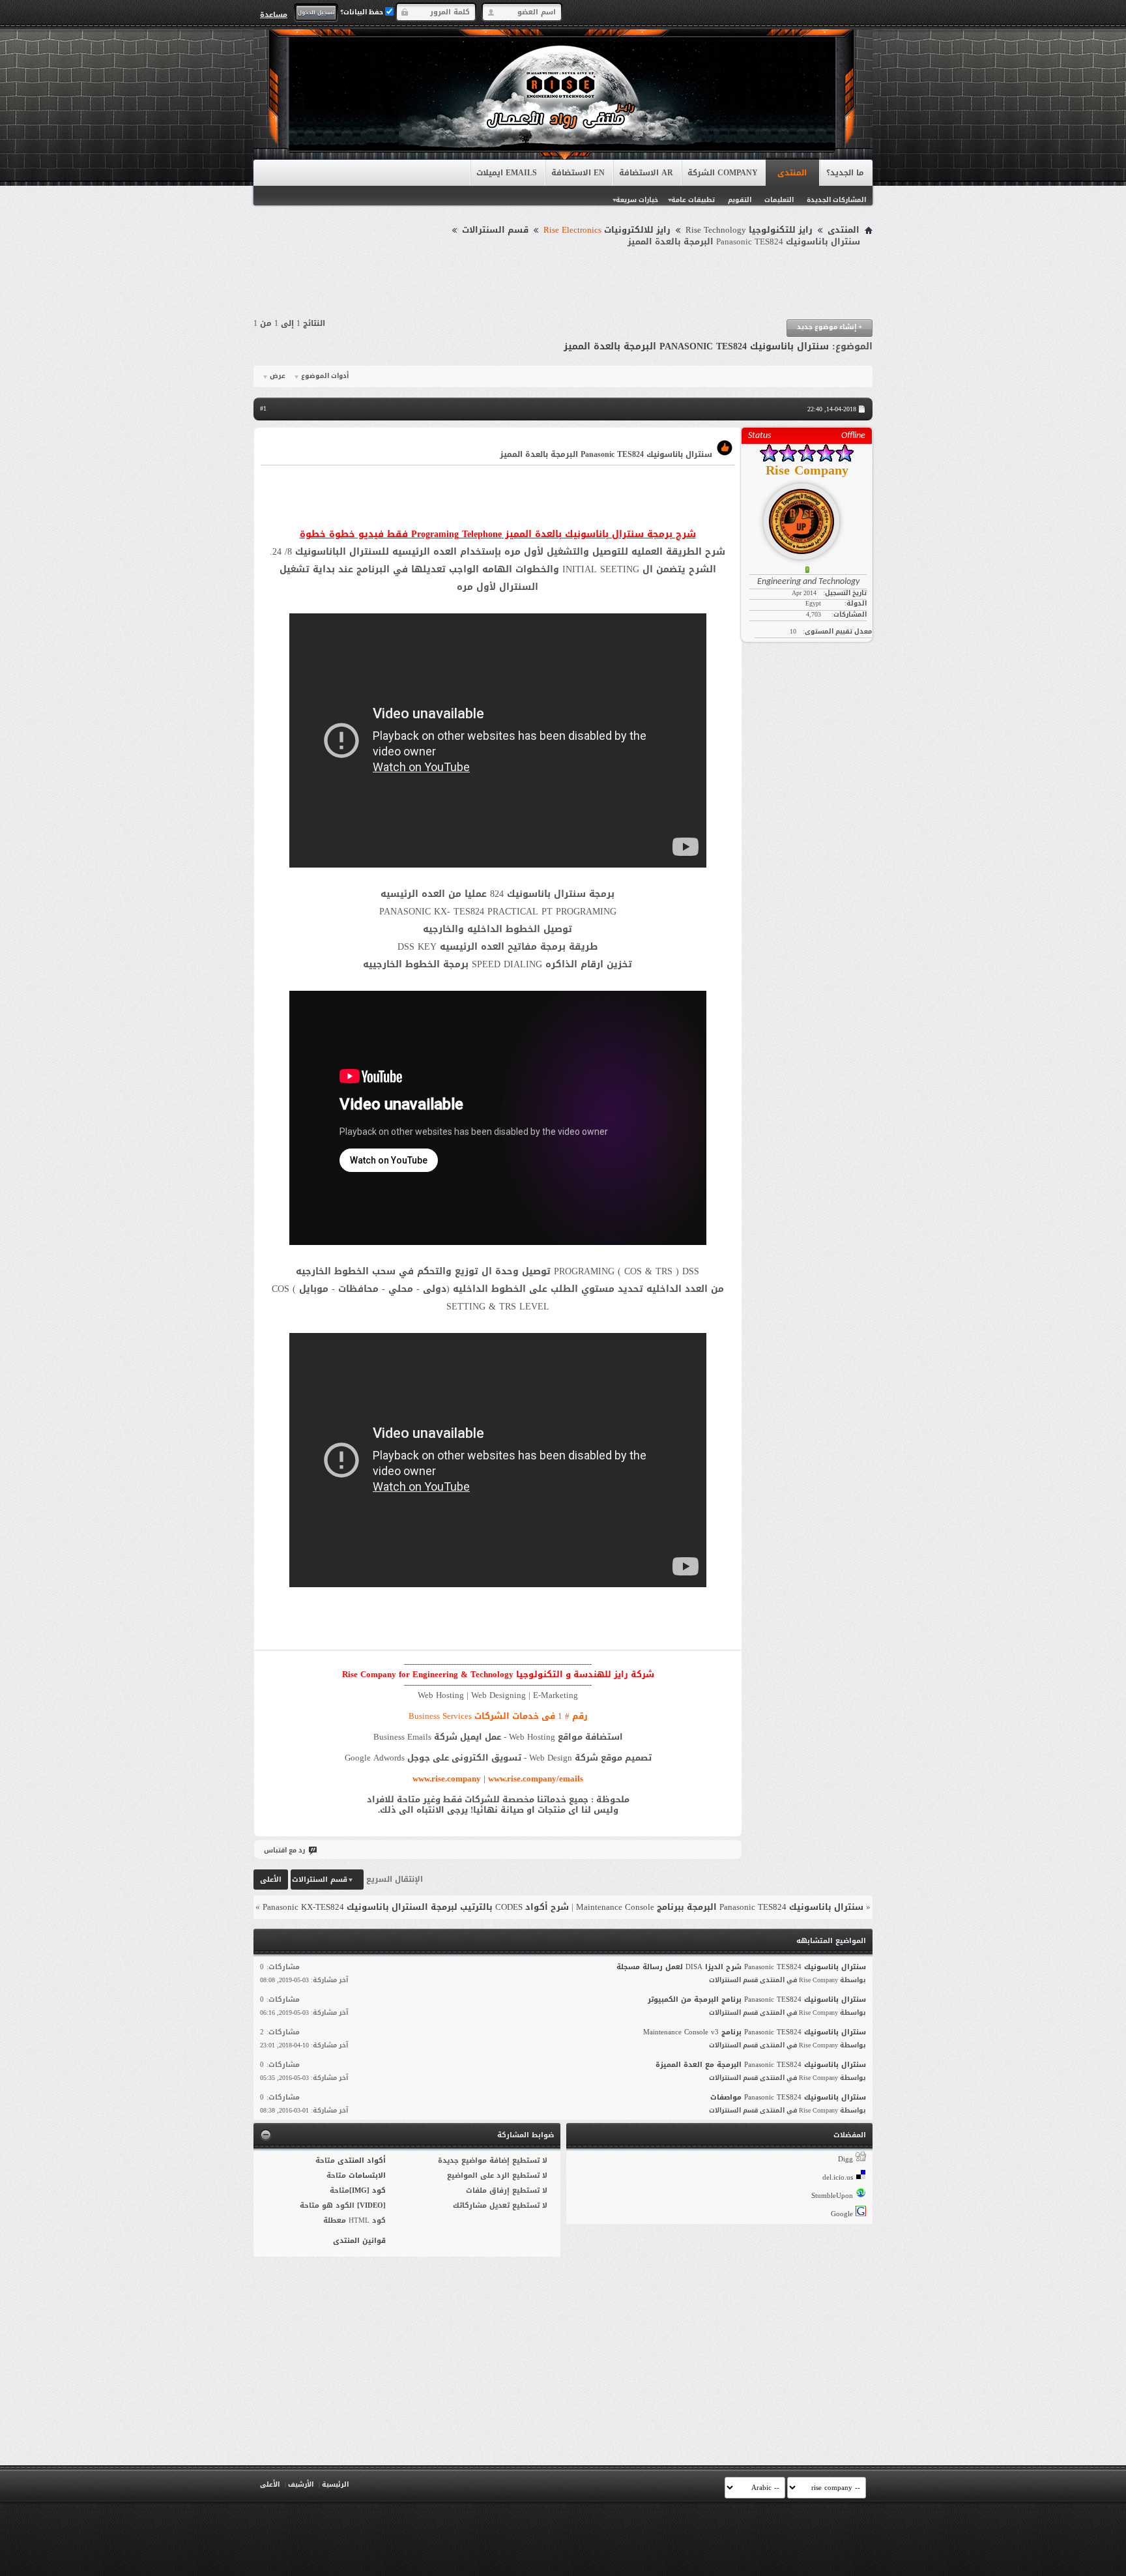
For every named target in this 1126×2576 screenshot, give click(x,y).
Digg (845, 2159)
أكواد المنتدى (362, 2160)
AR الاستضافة (646, 173)
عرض (278, 376)
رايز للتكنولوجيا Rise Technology (749, 230)
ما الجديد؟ (845, 173)
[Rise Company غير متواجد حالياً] (807, 516)
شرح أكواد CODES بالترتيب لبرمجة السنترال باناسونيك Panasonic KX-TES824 (416, 1907)
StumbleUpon (832, 2196)
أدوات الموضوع (325, 376)
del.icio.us (838, 2177)
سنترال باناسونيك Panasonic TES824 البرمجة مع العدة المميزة (761, 2065)
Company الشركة (723, 173)
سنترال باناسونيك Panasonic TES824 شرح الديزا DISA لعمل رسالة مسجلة (741, 1967)
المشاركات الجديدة (836, 200)
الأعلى (271, 1880)
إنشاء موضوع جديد (830, 327)
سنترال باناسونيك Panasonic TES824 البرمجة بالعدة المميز (696, 346)
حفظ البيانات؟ (363, 12)
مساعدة (274, 14)
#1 (263, 408)
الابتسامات (367, 2175)
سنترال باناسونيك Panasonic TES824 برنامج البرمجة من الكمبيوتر (757, 1999)
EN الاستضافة (578, 173)
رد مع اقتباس (284, 1850)
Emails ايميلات (507, 173)
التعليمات (779, 200)
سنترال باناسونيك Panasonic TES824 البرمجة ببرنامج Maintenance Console (720, 1907)
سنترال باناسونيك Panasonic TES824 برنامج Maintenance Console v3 (755, 2032)
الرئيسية (335, 2484)
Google (842, 2214)
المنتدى (792, 173)
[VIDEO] (371, 2205)
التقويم (740, 200)
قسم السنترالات (495, 230)
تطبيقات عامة (693, 200)
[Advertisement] (563, 284)
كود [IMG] (368, 2190)
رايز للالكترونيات (607, 230)
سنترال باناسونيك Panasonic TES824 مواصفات (788, 2097)
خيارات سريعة (637, 200)
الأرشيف (301, 2484)
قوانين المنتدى (359, 2241)
